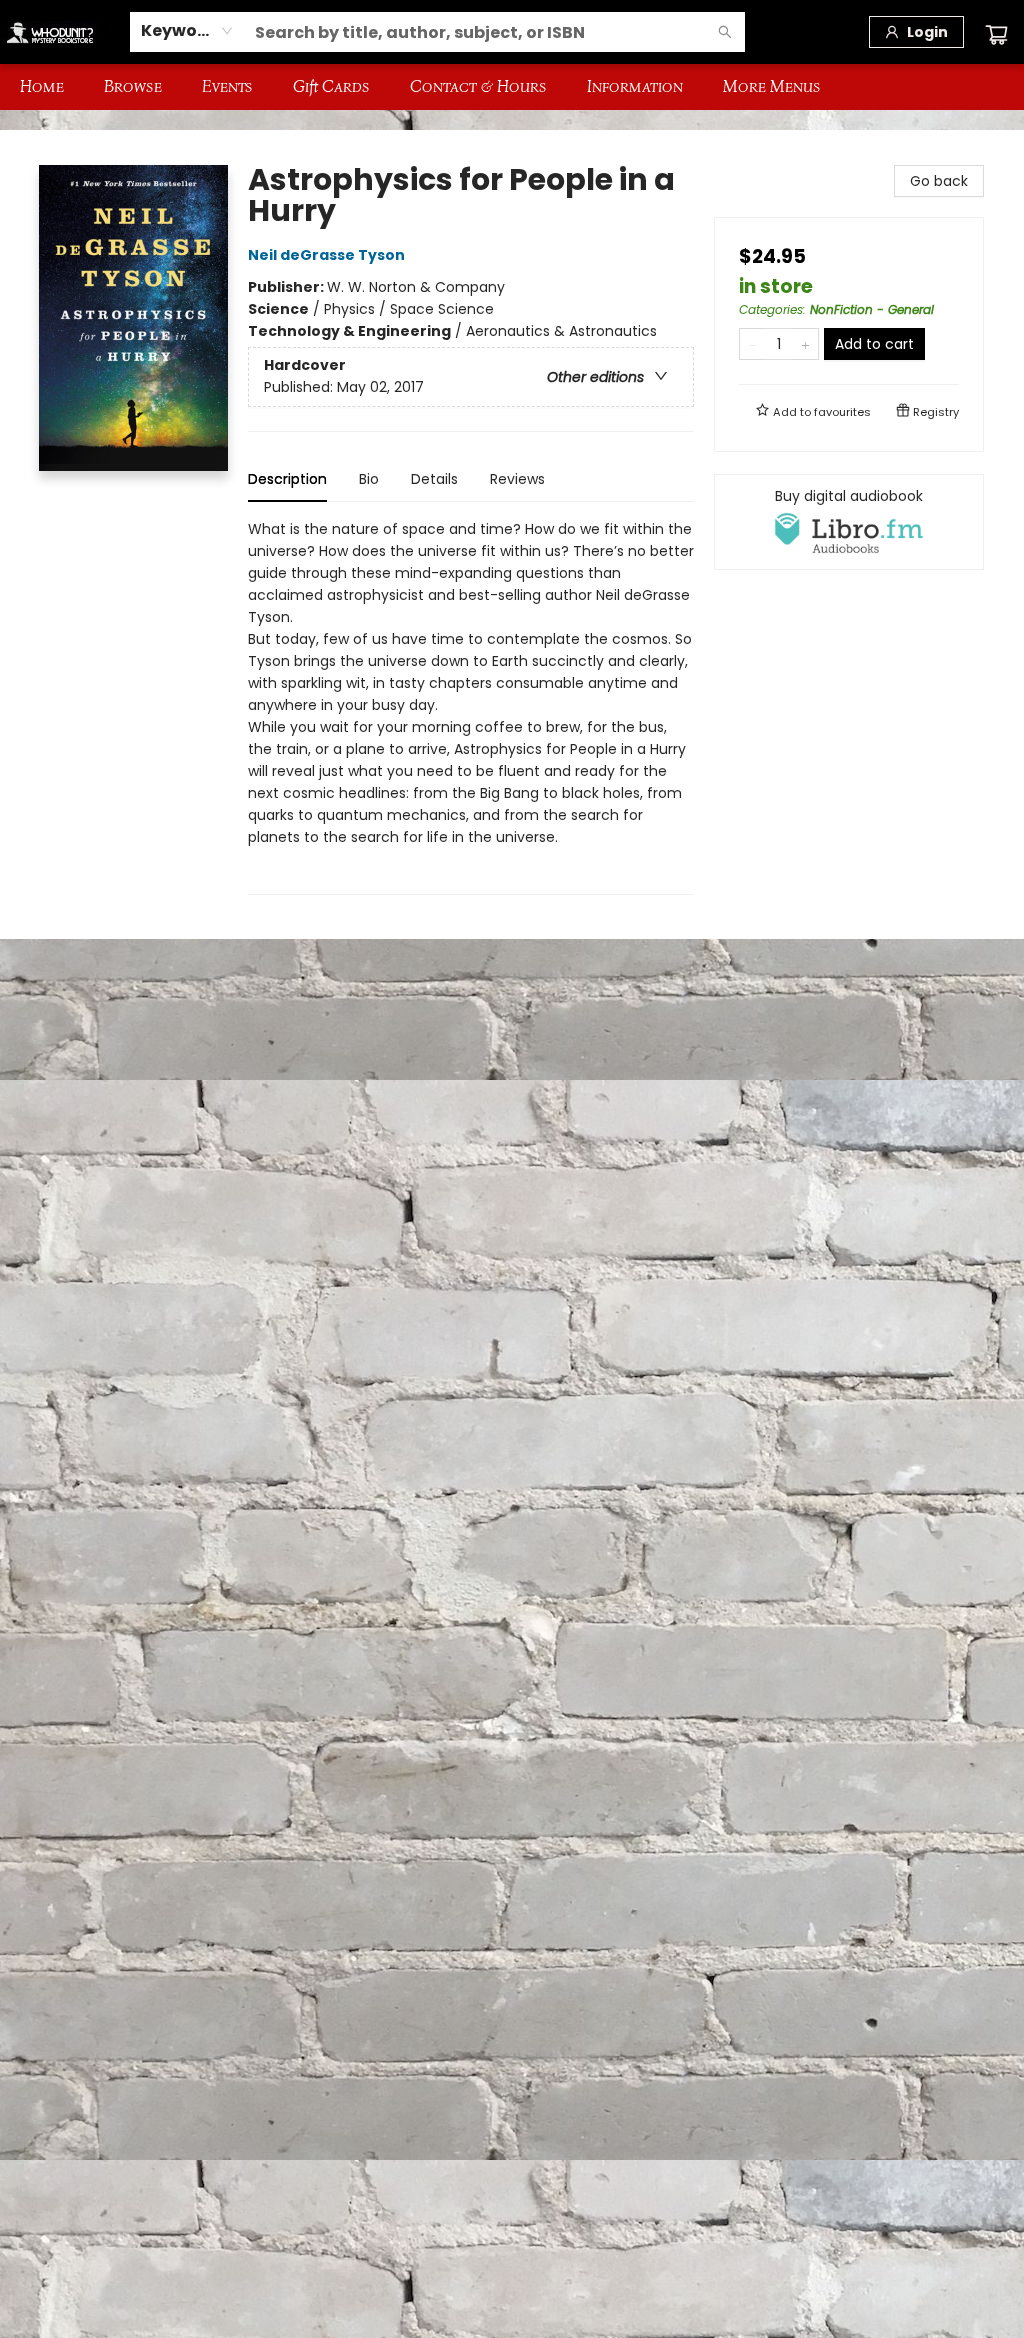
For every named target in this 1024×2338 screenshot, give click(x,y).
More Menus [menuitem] (772, 86)
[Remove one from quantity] (752, 344)
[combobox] (187, 31)
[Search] (725, 32)
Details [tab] (434, 479)
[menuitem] (42, 87)
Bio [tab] (369, 479)
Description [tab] (287, 479)
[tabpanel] (471, 706)
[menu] (512, 87)
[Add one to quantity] (805, 344)
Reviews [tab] (517, 479)
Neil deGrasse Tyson (326, 255)
